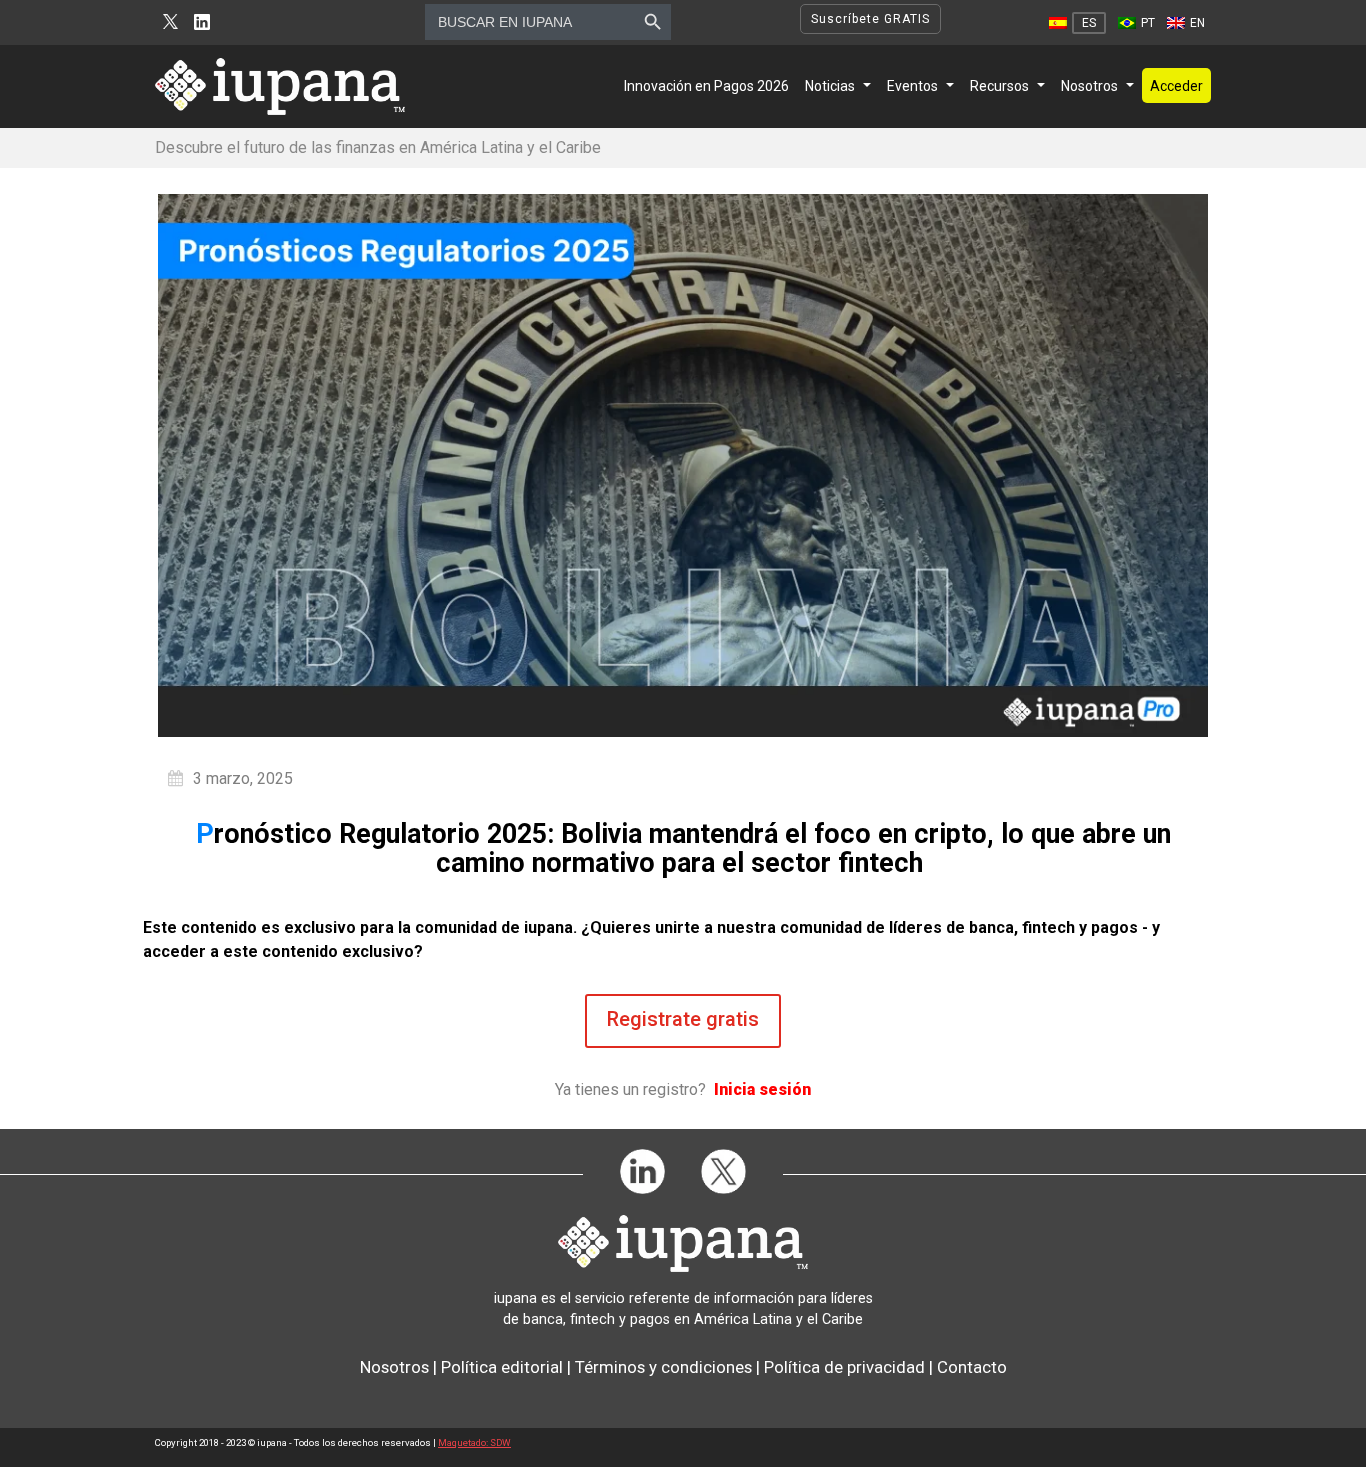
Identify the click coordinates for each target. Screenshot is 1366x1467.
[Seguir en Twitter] (170, 22)
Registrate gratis (683, 1019)
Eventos (912, 86)
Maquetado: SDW (474, 1442)
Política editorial (502, 1367)
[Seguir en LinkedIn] (202, 22)
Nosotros (1089, 86)
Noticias (830, 86)
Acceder (1176, 86)
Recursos (999, 86)
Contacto (972, 1367)
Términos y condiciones (663, 1367)
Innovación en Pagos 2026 (706, 86)
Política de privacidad (844, 1367)
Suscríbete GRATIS (870, 19)
